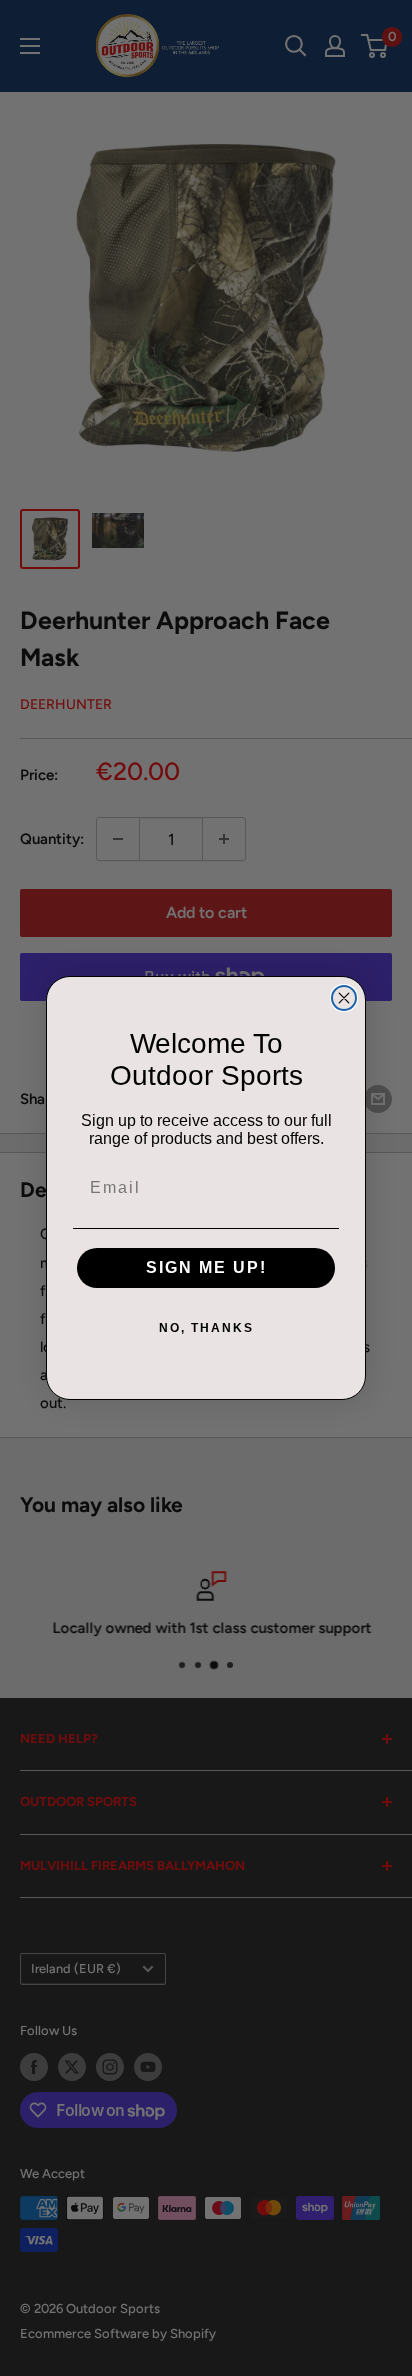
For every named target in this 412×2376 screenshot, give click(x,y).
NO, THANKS (206, 1328)
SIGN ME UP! (206, 1267)
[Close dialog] (344, 998)
